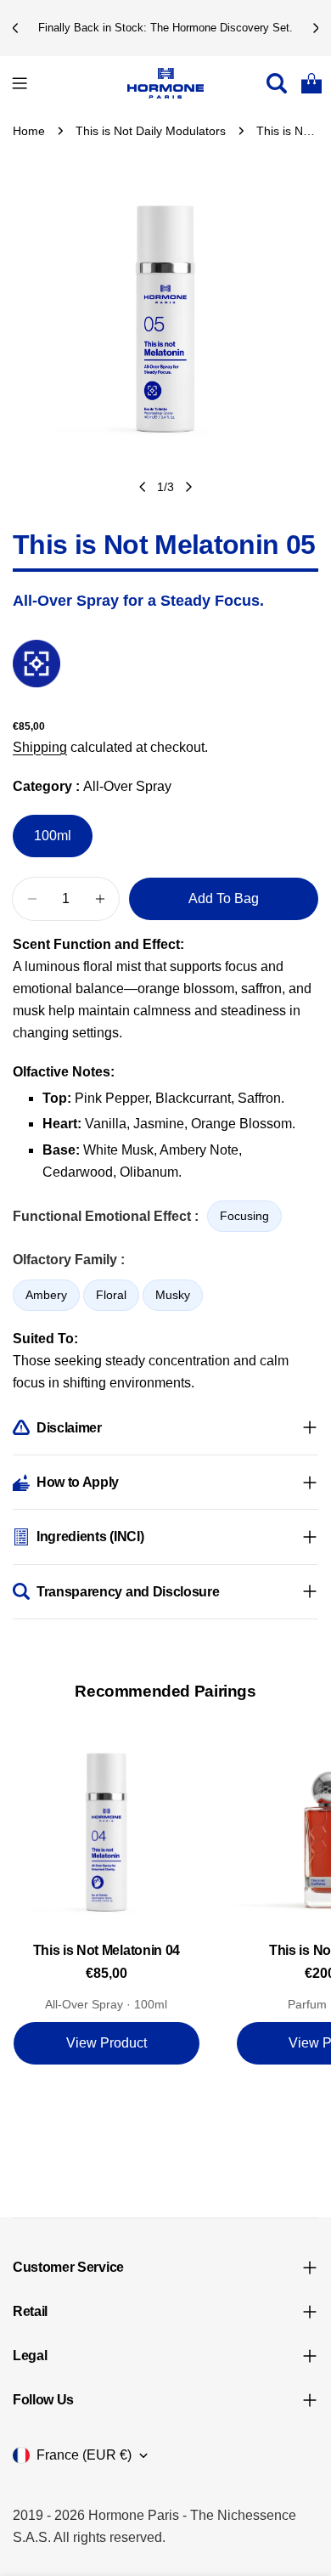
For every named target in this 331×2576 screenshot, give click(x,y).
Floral (111, 1295)
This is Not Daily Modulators (151, 131)
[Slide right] (188, 487)
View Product (107, 2043)
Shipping (40, 747)
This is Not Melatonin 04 (107, 1950)
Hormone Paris (134, 2515)
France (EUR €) (84, 2455)
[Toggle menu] (20, 83)
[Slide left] (143, 487)
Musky (173, 1295)
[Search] (277, 83)
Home (29, 131)
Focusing (244, 1216)
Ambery (46, 1295)
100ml (53, 836)
